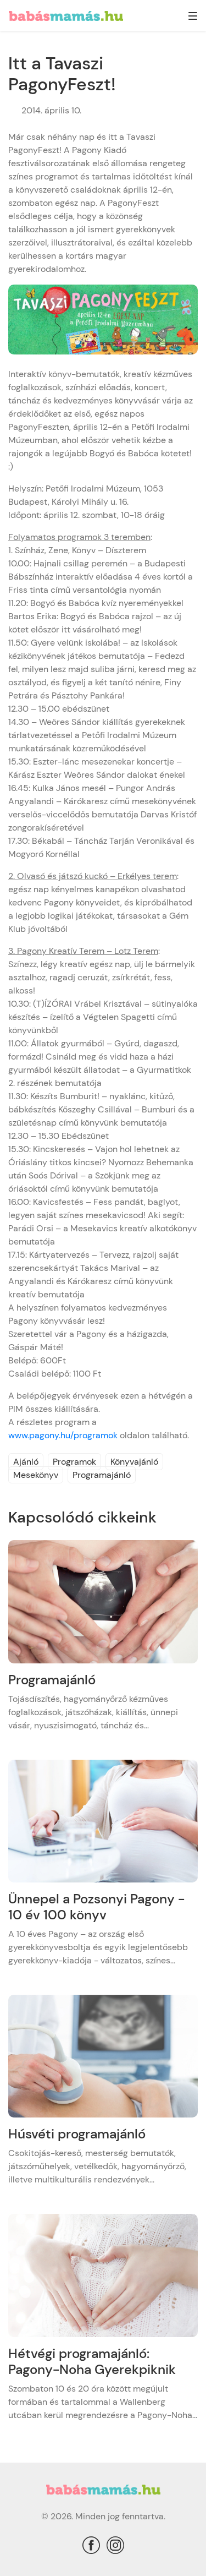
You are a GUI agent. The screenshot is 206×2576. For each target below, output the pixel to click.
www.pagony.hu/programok (63, 1435)
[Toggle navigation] (193, 17)
